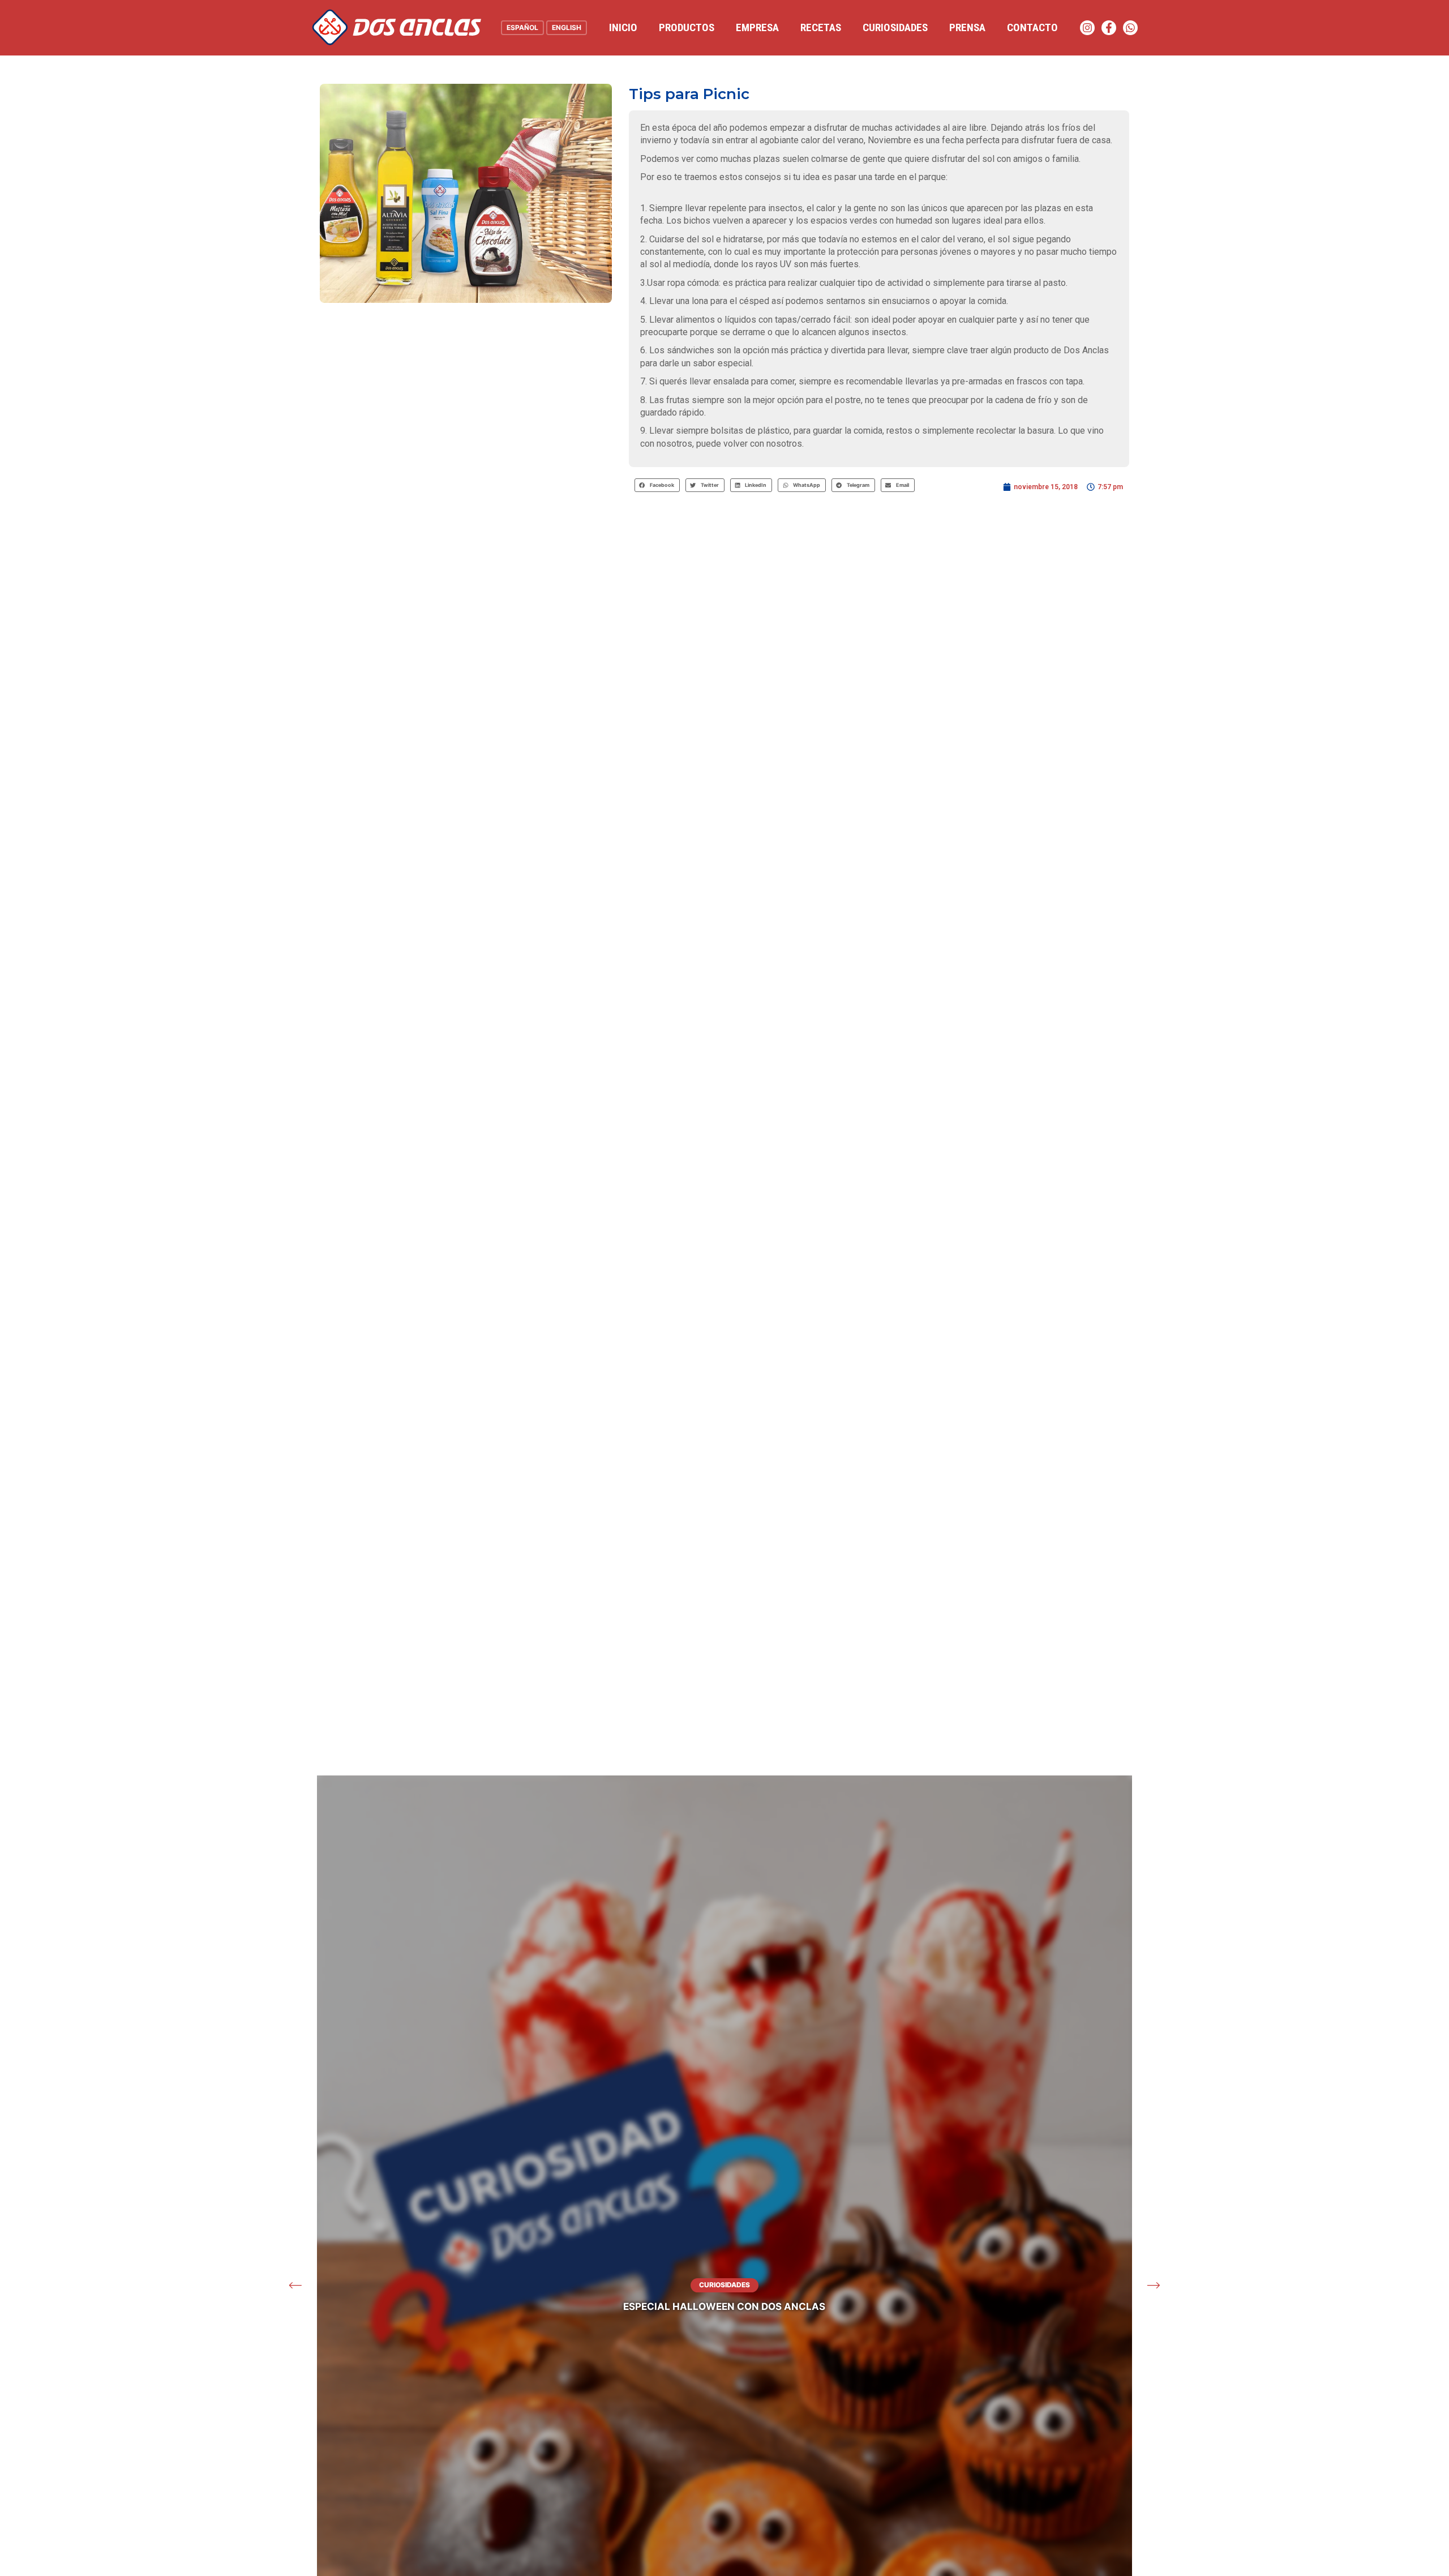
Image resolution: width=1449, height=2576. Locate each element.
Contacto (1032, 27)
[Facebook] (1109, 28)
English (567, 27)
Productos (687, 27)
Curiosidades (895, 27)
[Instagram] (1087, 28)
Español (522, 27)
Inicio (623, 27)
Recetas (821, 27)
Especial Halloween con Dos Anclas (724, 2307)
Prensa (967, 27)
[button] (657, 485)
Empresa (757, 27)
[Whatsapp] (1130, 28)
